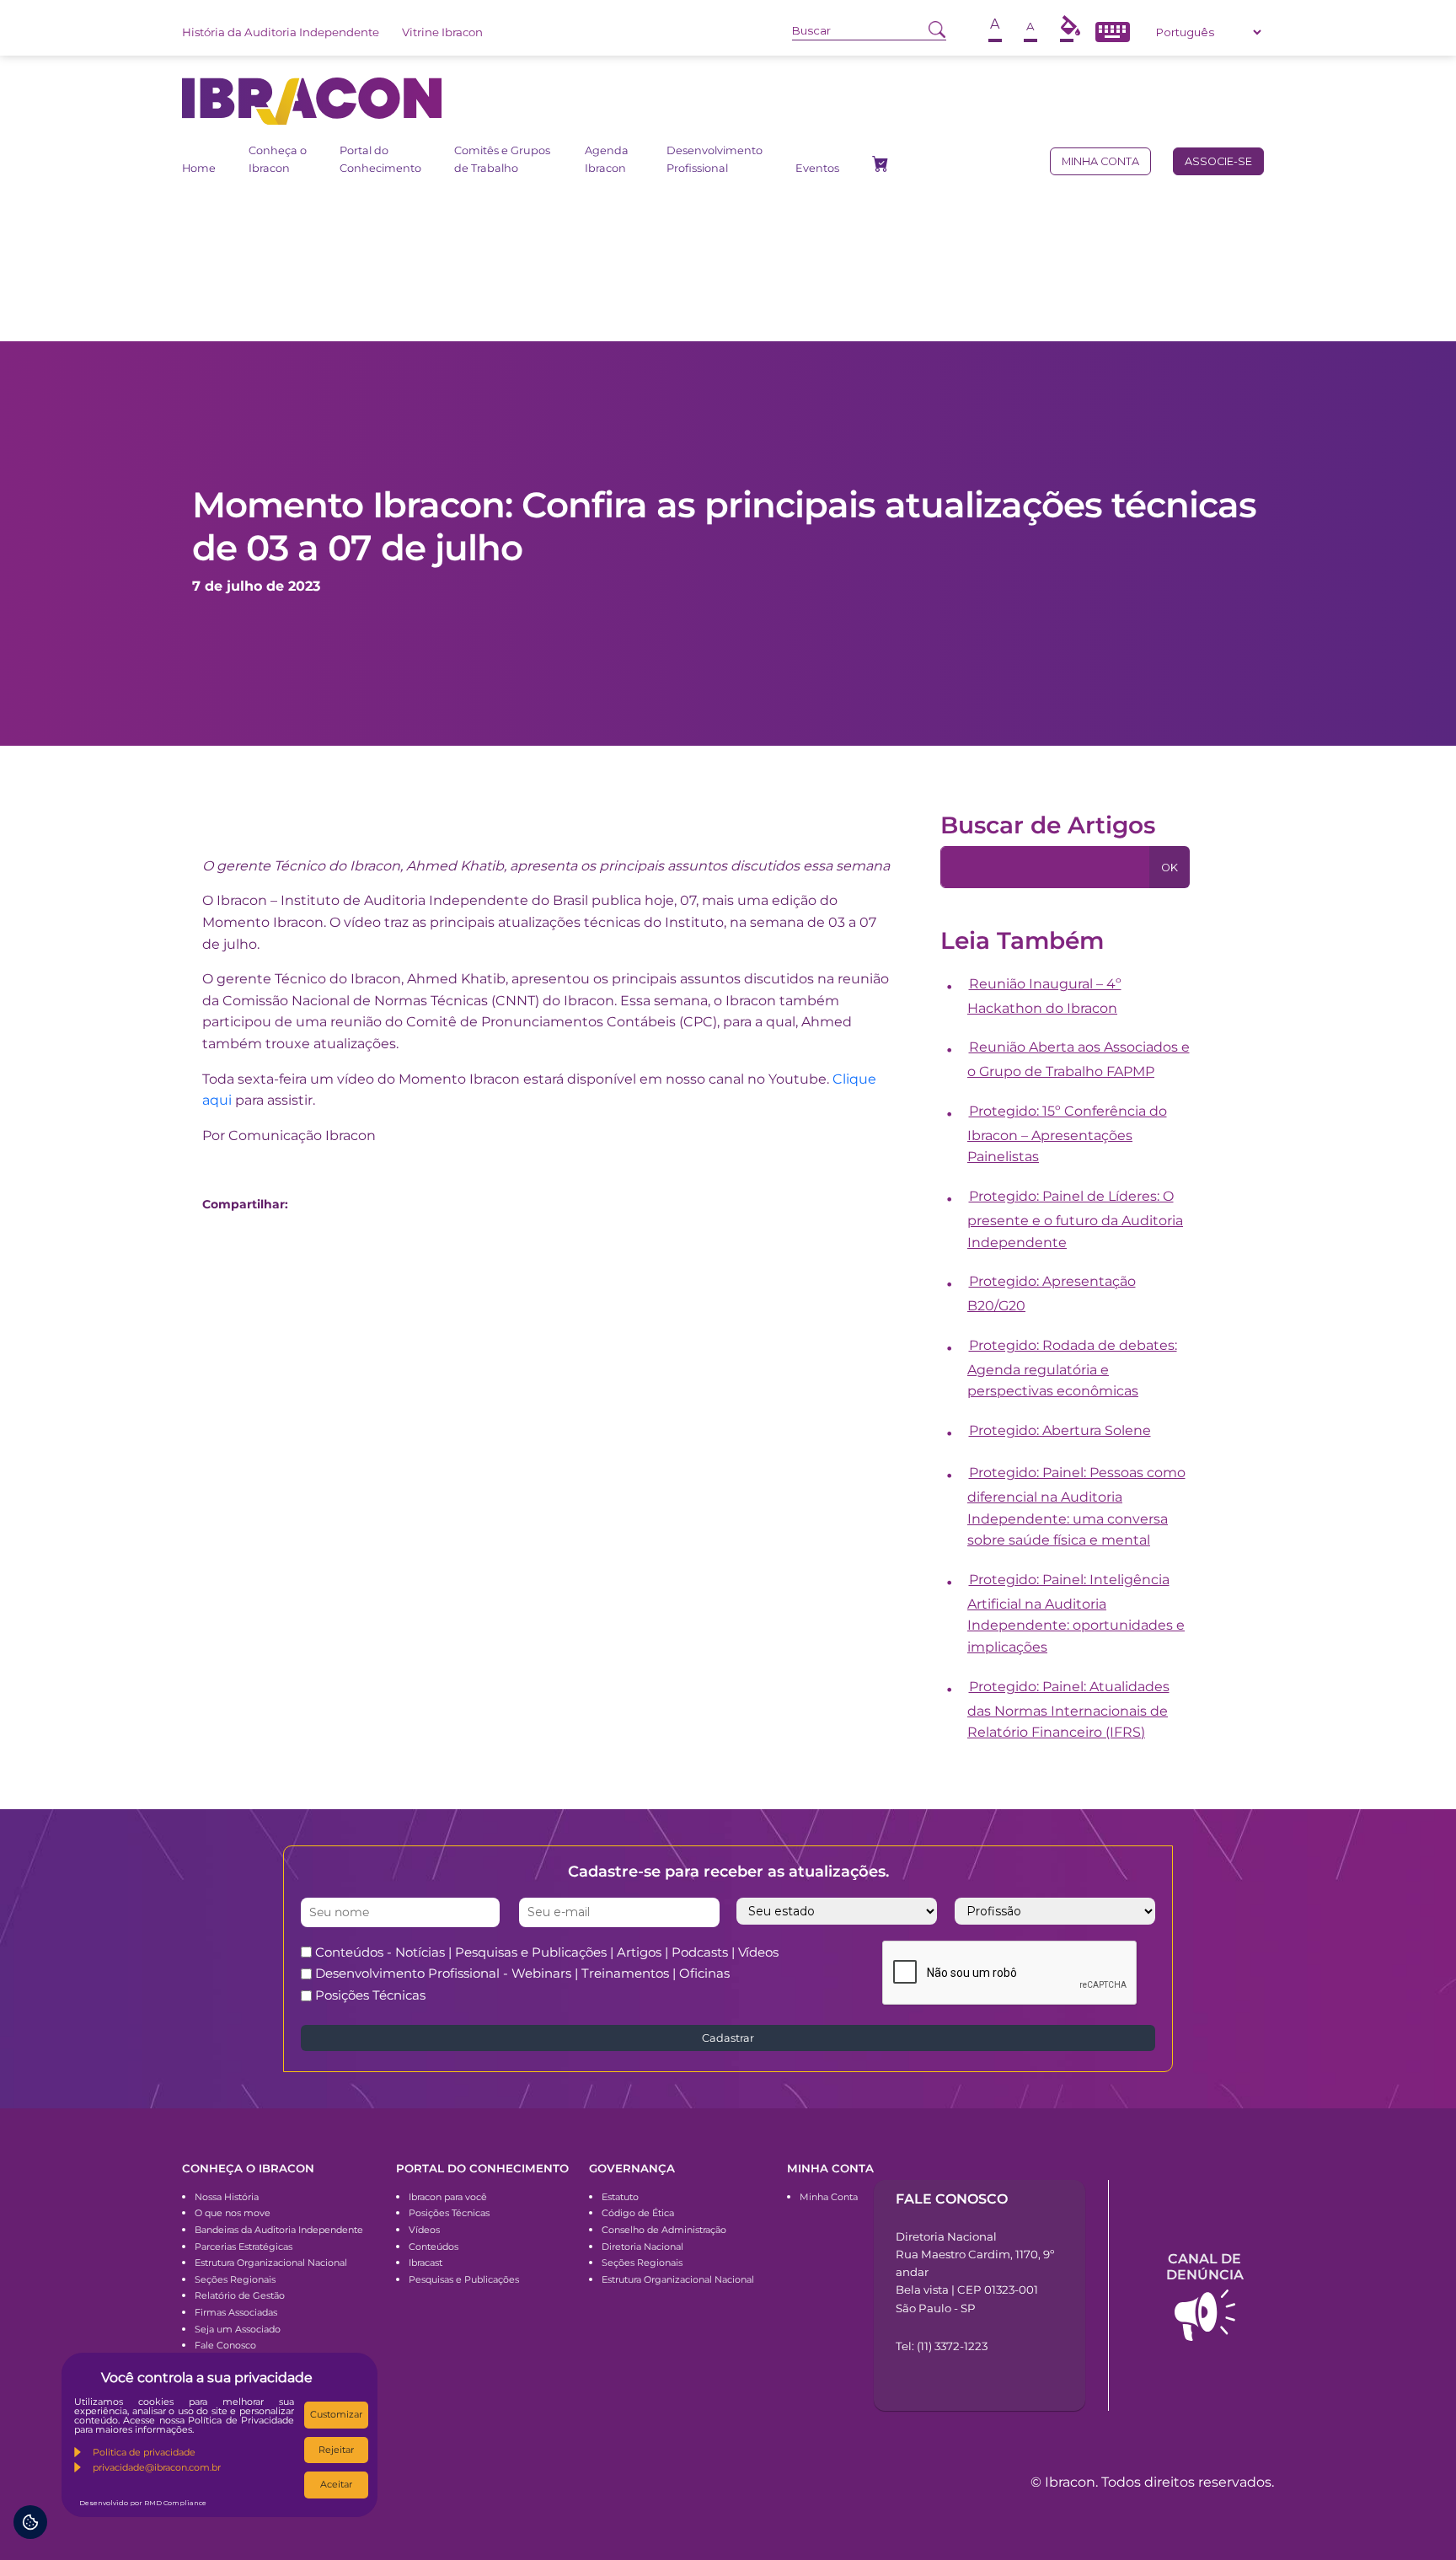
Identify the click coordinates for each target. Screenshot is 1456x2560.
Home (199, 168)
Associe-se (1218, 161)
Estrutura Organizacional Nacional (271, 2263)
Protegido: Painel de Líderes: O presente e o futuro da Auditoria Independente (1075, 1219)
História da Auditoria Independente (281, 32)
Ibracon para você (448, 2197)
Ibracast (426, 2263)
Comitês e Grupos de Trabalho (502, 159)
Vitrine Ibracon (442, 32)
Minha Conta (829, 2197)
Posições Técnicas (370, 1995)
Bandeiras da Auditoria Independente (279, 2230)
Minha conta (1100, 161)
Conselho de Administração (664, 2230)
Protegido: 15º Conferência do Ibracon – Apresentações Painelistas (1067, 1134)
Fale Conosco (225, 2345)
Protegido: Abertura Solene (1060, 1430)
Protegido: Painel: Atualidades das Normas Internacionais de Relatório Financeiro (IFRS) (1068, 1710)
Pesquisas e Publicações (464, 2279)
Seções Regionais (235, 2279)
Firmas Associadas (236, 2312)
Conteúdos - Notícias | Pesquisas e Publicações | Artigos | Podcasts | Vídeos (547, 1952)
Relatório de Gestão (240, 2295)
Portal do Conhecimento (380, 159)
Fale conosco (952, 2199)
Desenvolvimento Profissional (715, 159)
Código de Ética (638, 2213)
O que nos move (233, 2213)
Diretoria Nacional (642, 2247)
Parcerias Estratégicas (244, 2247)
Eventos (817, 168)
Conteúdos (434, 2247)
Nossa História (227, 2197)
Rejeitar (336, 2450)
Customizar (336, 2414)
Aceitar (336, 2484)
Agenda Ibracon (607, 159)
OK (1170, 868)
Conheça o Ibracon (278, 159)
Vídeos (424, 2230)
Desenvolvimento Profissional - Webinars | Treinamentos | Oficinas (522, 1973)
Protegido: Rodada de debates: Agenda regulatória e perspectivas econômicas (1072, 1368)
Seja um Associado (238, 2329)
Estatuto (620, 2197)
